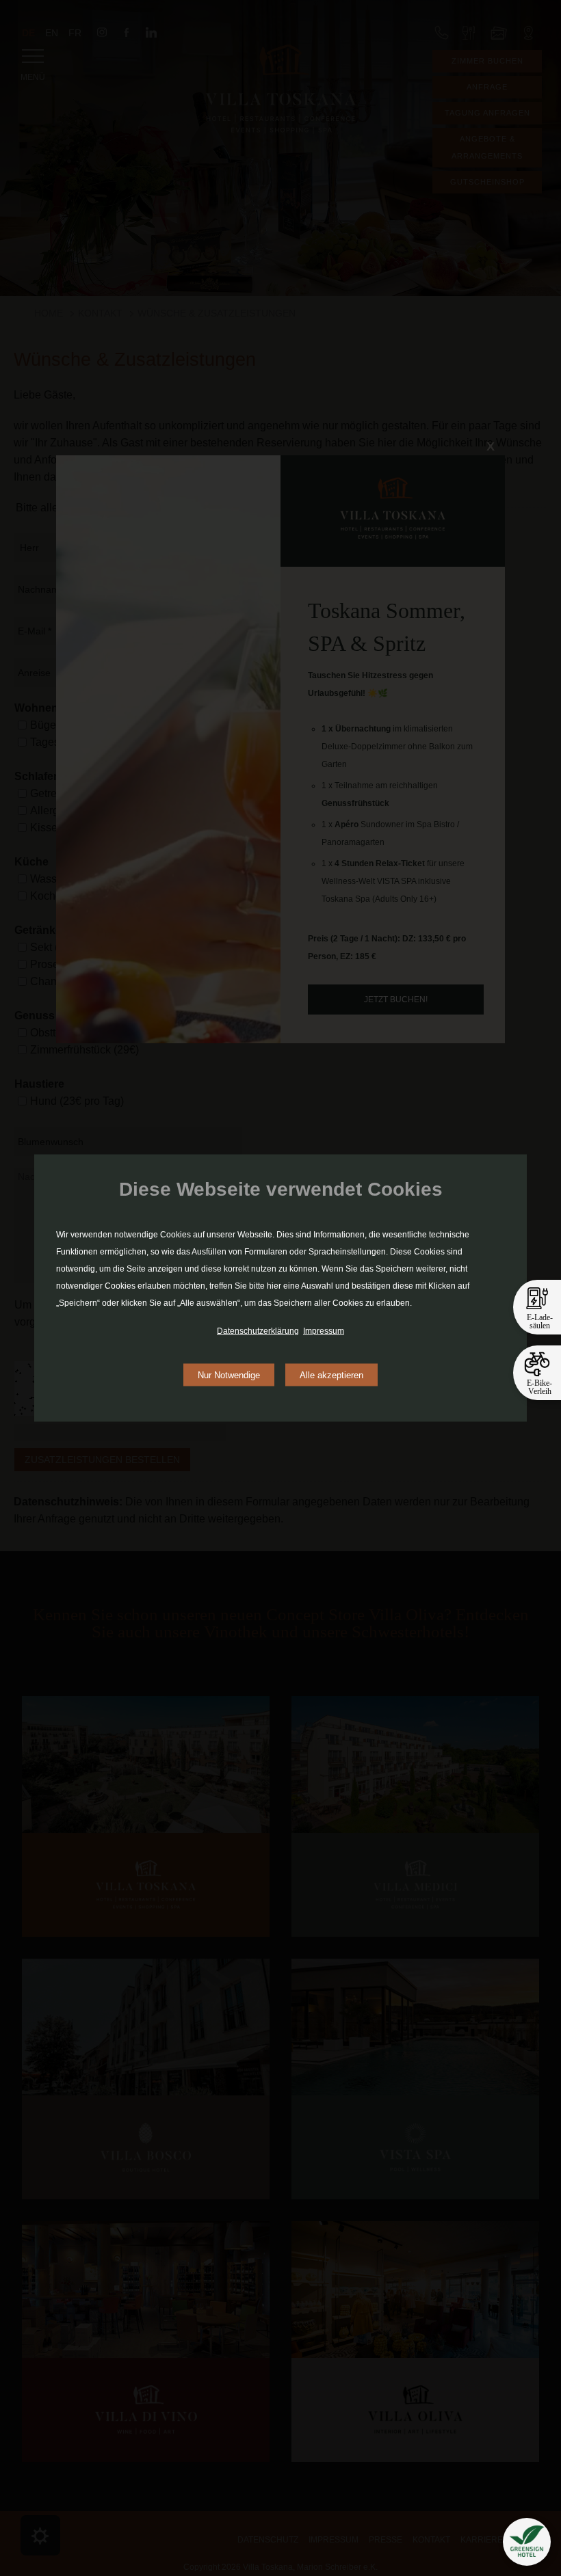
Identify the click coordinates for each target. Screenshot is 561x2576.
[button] (527, 2542)
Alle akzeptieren (331, 1375)
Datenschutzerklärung (258, 1331)
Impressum (324, 1331)
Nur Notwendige (229, 1375)
